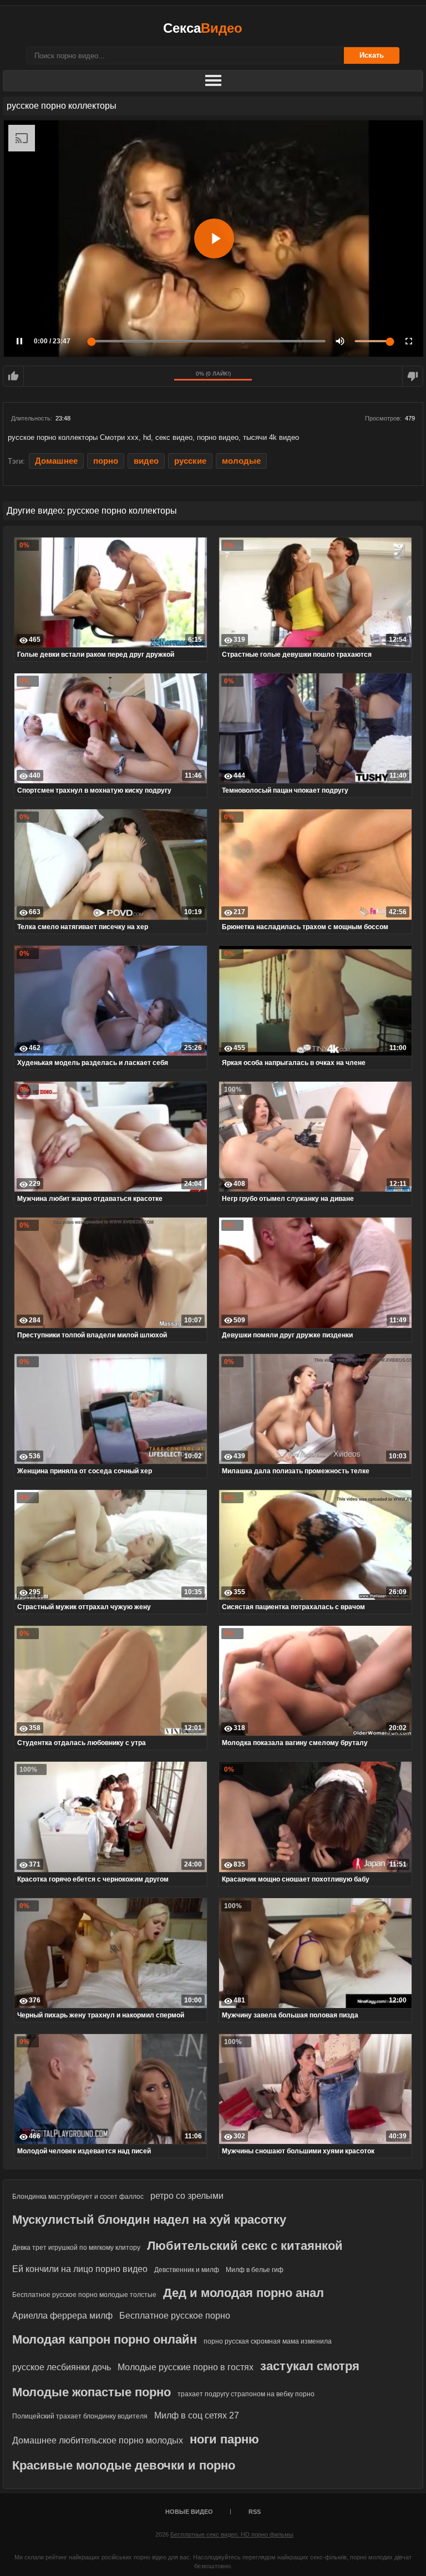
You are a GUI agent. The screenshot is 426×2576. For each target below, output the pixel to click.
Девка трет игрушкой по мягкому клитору (76, 2248)
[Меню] (213, 81)
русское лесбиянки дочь (62, 2367)
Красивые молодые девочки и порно (124, 2465)
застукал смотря (310, 2366)
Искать (372, 55)
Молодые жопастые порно (92, 2392)
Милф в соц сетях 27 (197, 2415)
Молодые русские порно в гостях (186, 2367)
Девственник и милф (187, 2270)
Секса (203, 28)
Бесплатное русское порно (175, 2316)
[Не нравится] (413, 376)
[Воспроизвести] (214, 239)
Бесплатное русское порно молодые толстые (84, 2295)
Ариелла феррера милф (62, 2316)
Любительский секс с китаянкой (245, 2246)
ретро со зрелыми (187, 2196)
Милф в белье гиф (255, 2270)
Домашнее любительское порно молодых (98, 2440)
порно (106, 461)
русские (190, 461)
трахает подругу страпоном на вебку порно (246, 2394)
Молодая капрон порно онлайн (105, 2339)
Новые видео (189, 2512)
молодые (241, 461)
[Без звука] (340, 341)
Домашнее (56, 461)
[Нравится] (13, 376)
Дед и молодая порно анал (244, 2293)
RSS (255, 2512)
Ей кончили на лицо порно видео (80, 2269)
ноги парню (224, 2439)
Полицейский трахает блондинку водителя (80, 2416)
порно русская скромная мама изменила (268, 2341)
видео (146, 461)
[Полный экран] (409, 341)
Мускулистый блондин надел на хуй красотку (149, 2220)
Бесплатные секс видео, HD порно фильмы (232, 2534)
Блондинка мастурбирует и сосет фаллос (78, 2197)
